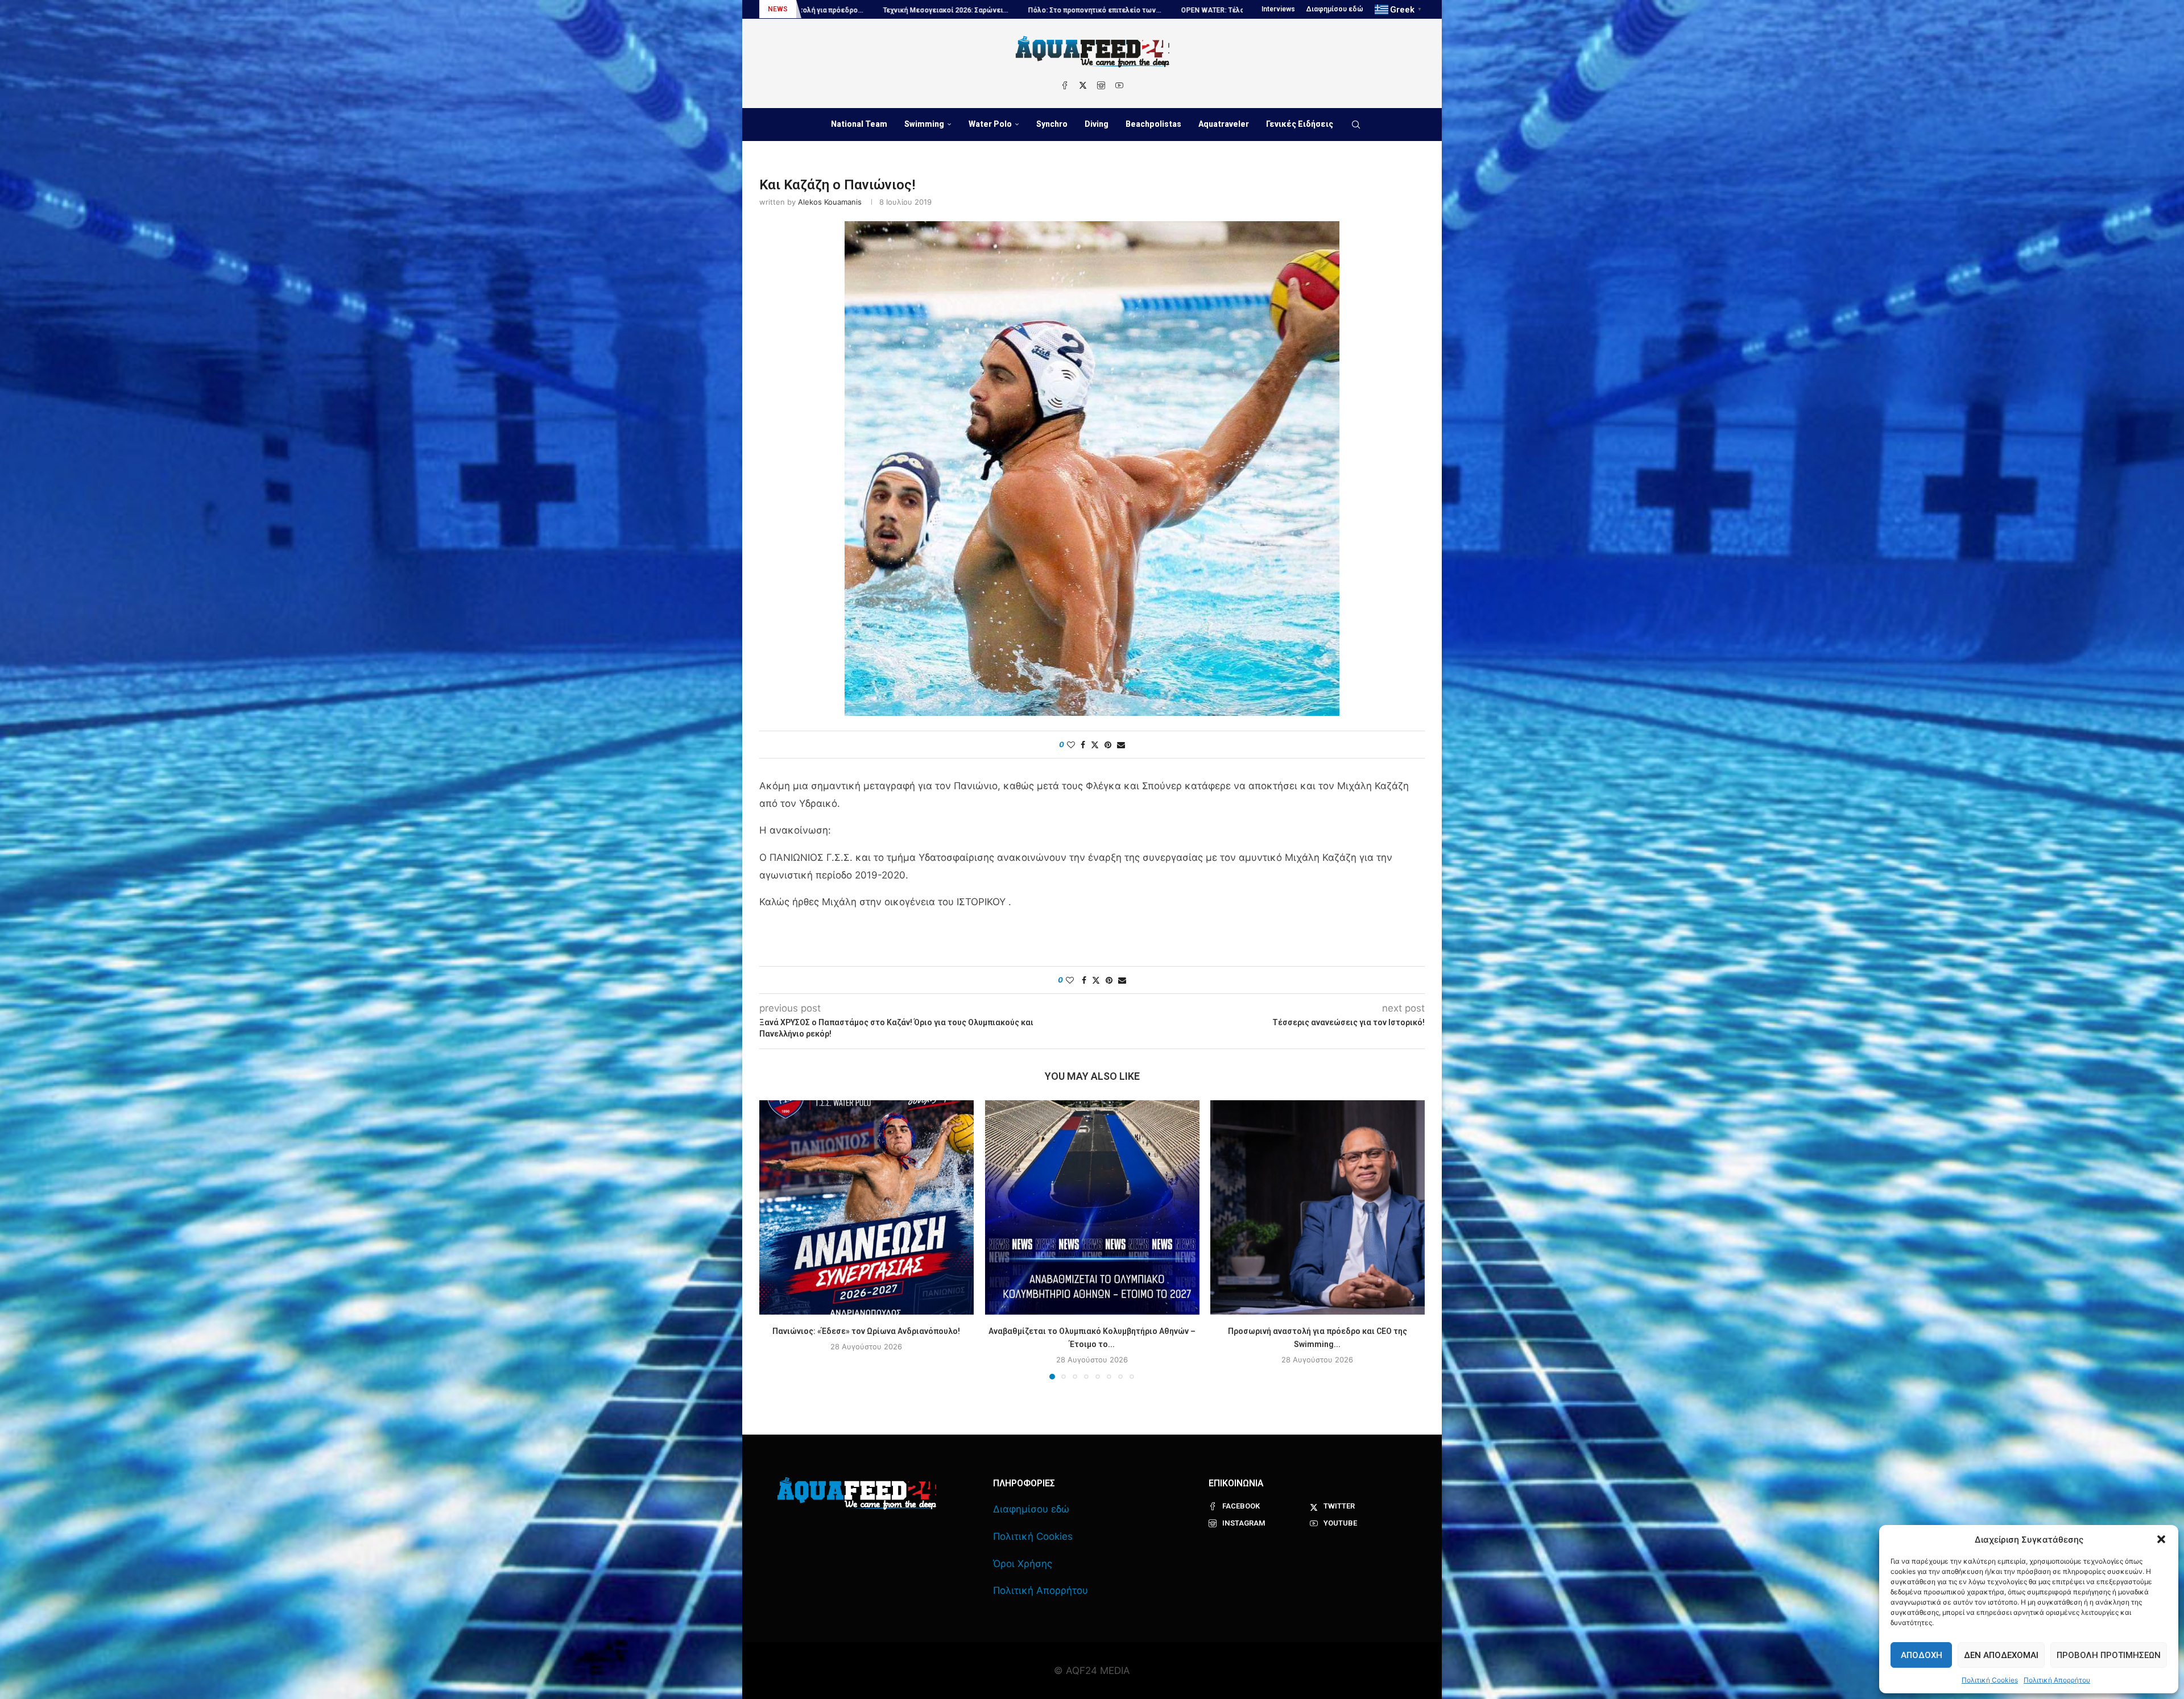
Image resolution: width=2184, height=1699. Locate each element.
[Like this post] (1071, 745)
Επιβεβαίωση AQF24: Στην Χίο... (1097, 10)
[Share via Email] (1121, 745)
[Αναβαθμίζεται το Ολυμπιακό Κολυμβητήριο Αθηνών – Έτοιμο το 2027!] (1092, 1207)
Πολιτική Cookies (1990, 1680)
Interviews (1278, 9)
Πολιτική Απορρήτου (2057, 1680)
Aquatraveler (1224, 124)
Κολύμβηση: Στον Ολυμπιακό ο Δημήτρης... (1240, 10)
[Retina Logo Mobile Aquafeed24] (857, 1493)
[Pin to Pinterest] (1108, 745)
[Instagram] (1101, 85)
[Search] (1356, 125)
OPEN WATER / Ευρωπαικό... (858, 10)
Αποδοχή (1922, 1655)
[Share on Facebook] (1083, 745)
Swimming (924, 124)
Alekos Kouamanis (830, 202)
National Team (859, 124)
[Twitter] (1083, 85)
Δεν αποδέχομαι (2001, 1655)
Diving (1097, 124)
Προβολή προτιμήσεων (2109, 1655)
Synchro (1052, 124)
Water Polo (990, 124)
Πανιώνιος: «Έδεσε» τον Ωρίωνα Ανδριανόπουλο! (866, 1331)
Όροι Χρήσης (1023, 1564)
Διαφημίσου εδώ (1335, 9)
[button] (2161, 1539)
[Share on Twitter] (1095, 745)
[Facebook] (1065, 85)
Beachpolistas (1153, 124)
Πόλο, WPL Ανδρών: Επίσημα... (974, 10)
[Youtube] (1119, 85)
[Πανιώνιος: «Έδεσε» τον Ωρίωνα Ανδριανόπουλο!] (866, 1207)
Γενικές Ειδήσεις (1300, 124)
